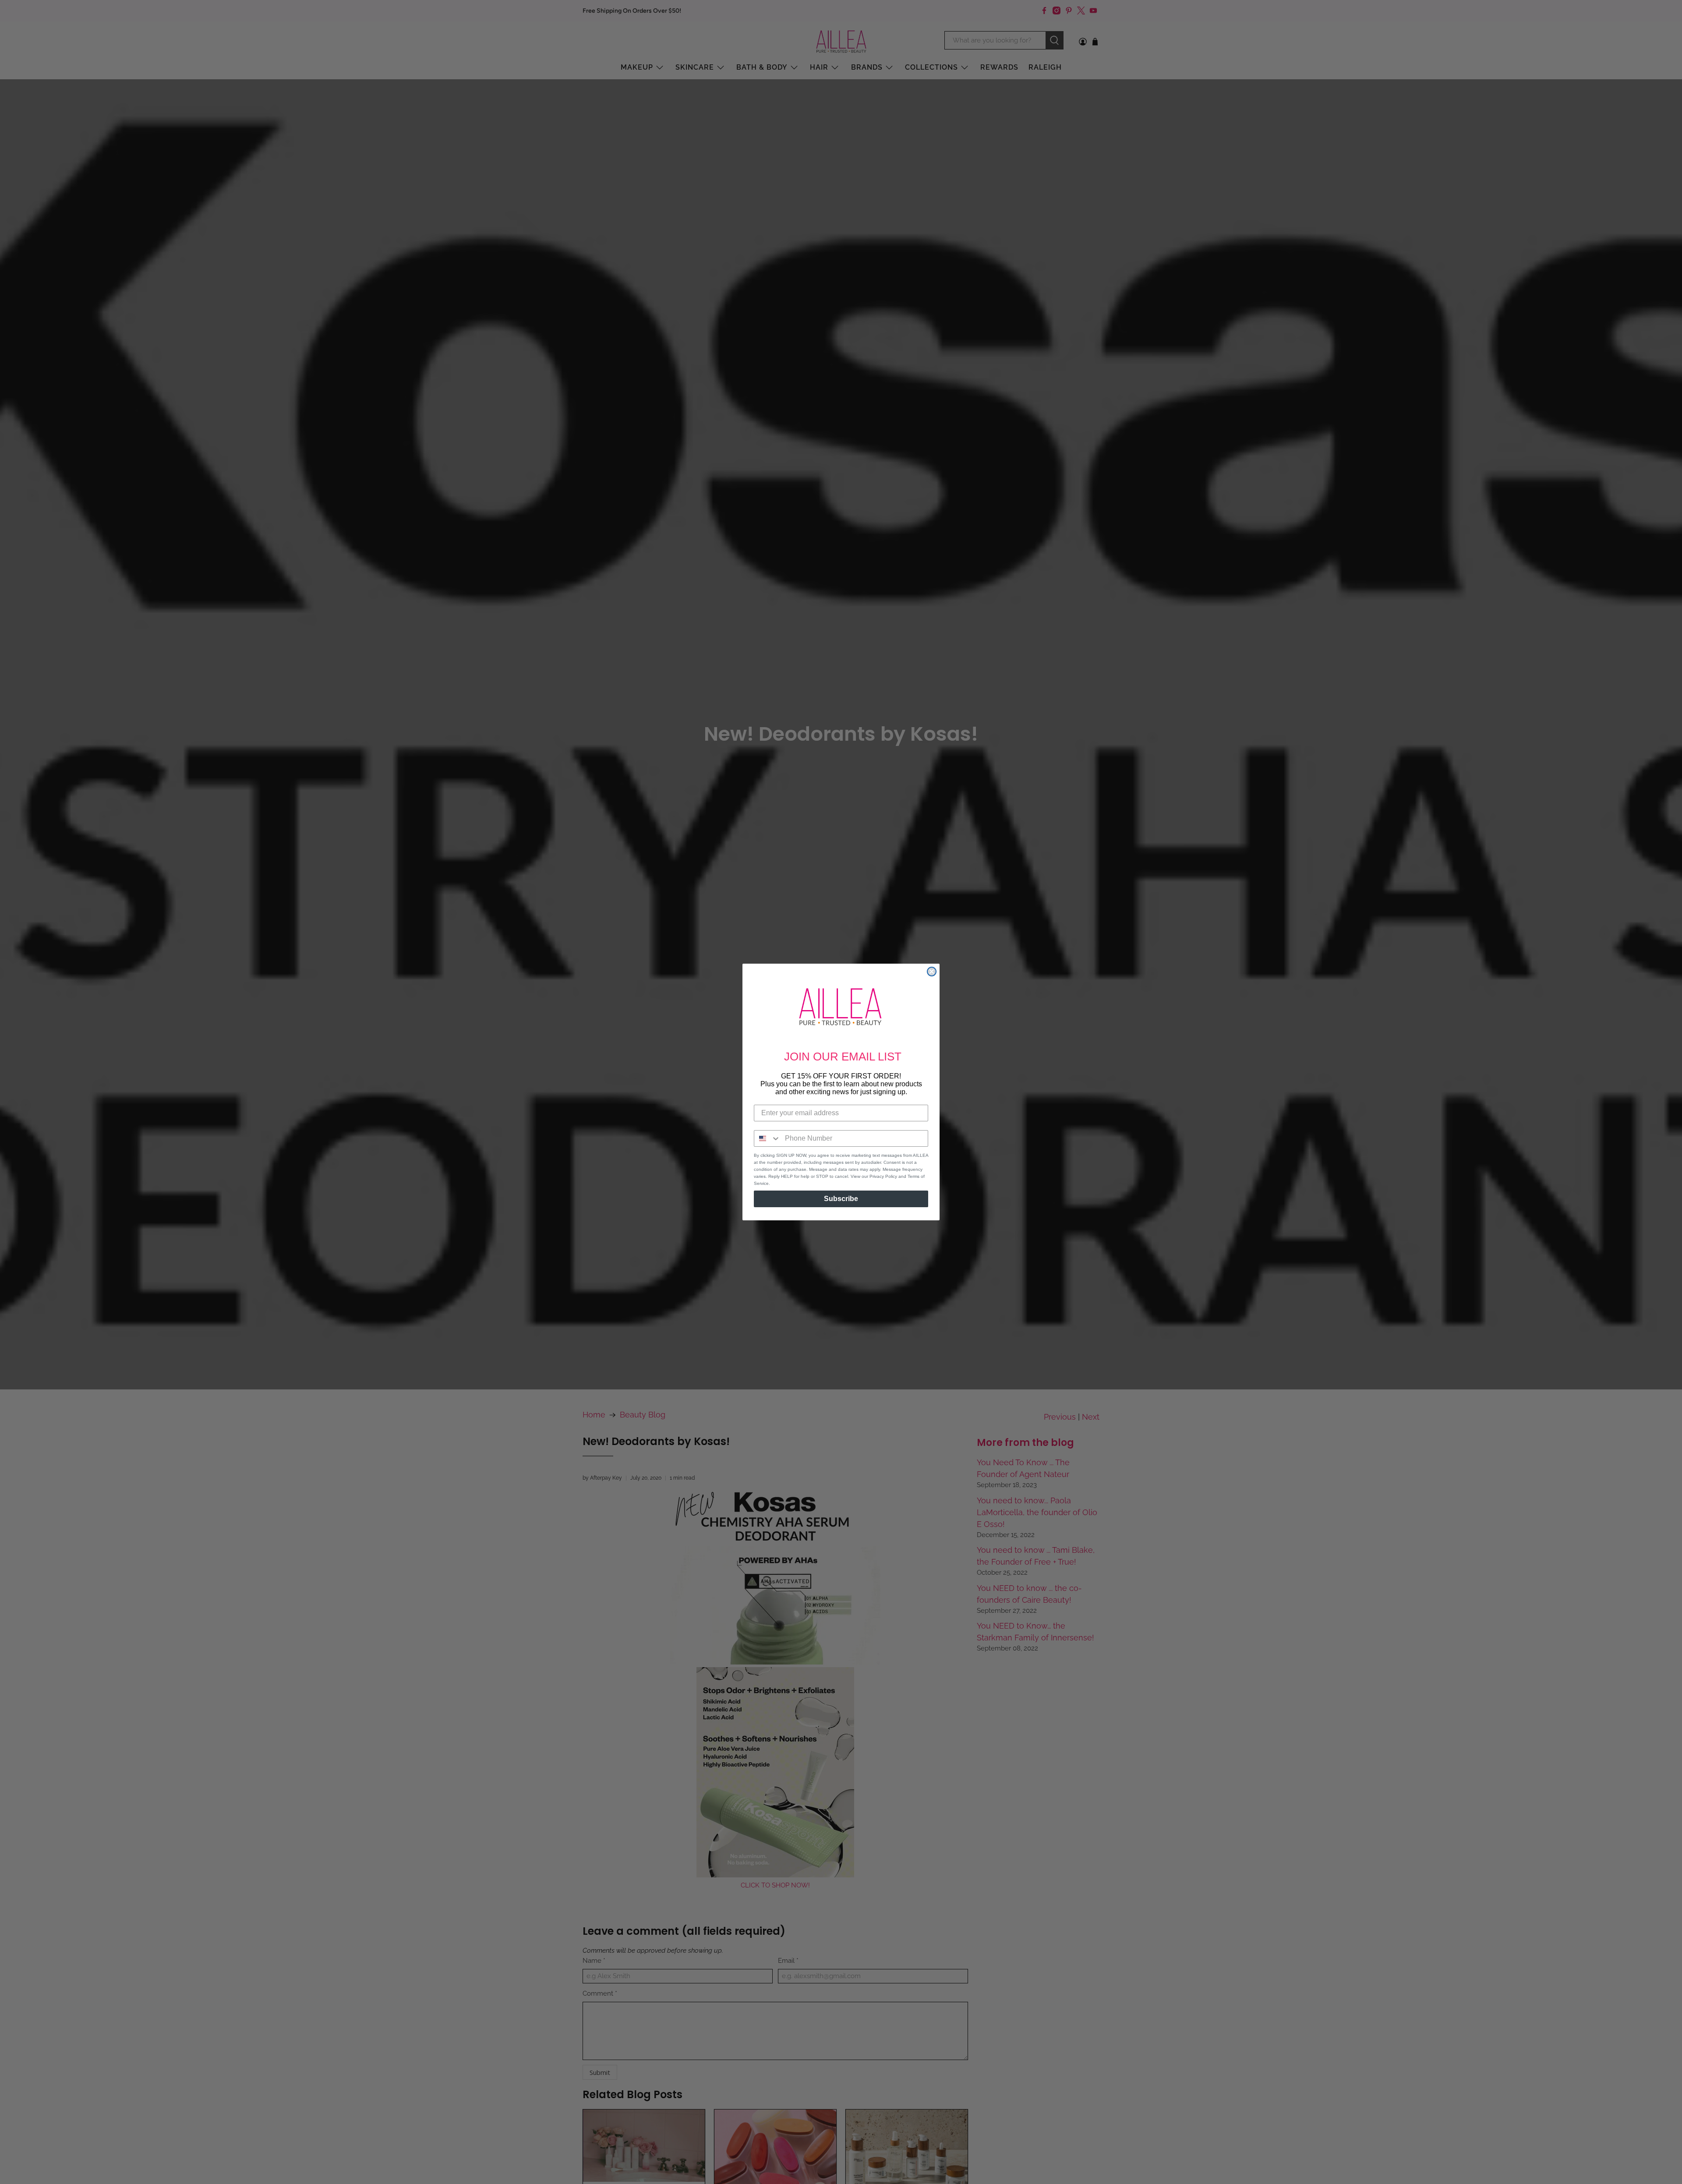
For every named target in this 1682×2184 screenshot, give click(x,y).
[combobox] (767, 1138)
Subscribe (841, 1199)
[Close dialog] (932, 972)
